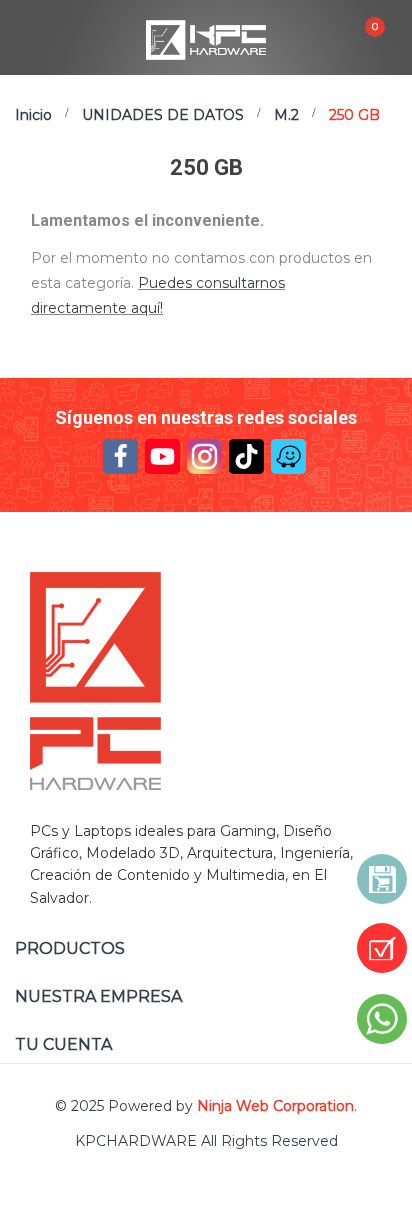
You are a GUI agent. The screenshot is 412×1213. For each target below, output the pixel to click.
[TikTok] (246, 456)
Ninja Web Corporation (275, 1106)
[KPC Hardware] (206, 681)
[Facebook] (120, 456)
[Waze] (288, 456)
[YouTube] (162, 456)
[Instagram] (204, 456)
